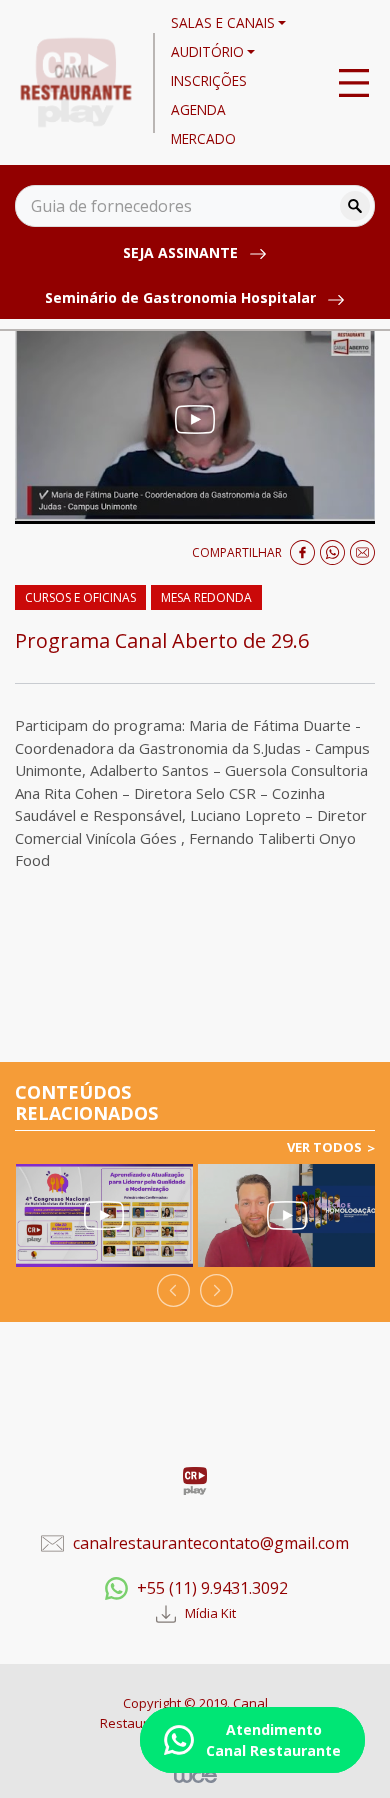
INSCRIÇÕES (209, 80)
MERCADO (203, 138)
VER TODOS (324, 1147)
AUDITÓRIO (207, 51)
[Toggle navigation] (354, 83)
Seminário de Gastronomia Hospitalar (182, 297)
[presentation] (173, 1290)
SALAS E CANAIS (223, 22)
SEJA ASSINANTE (182, 252)
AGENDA (198, 109)
